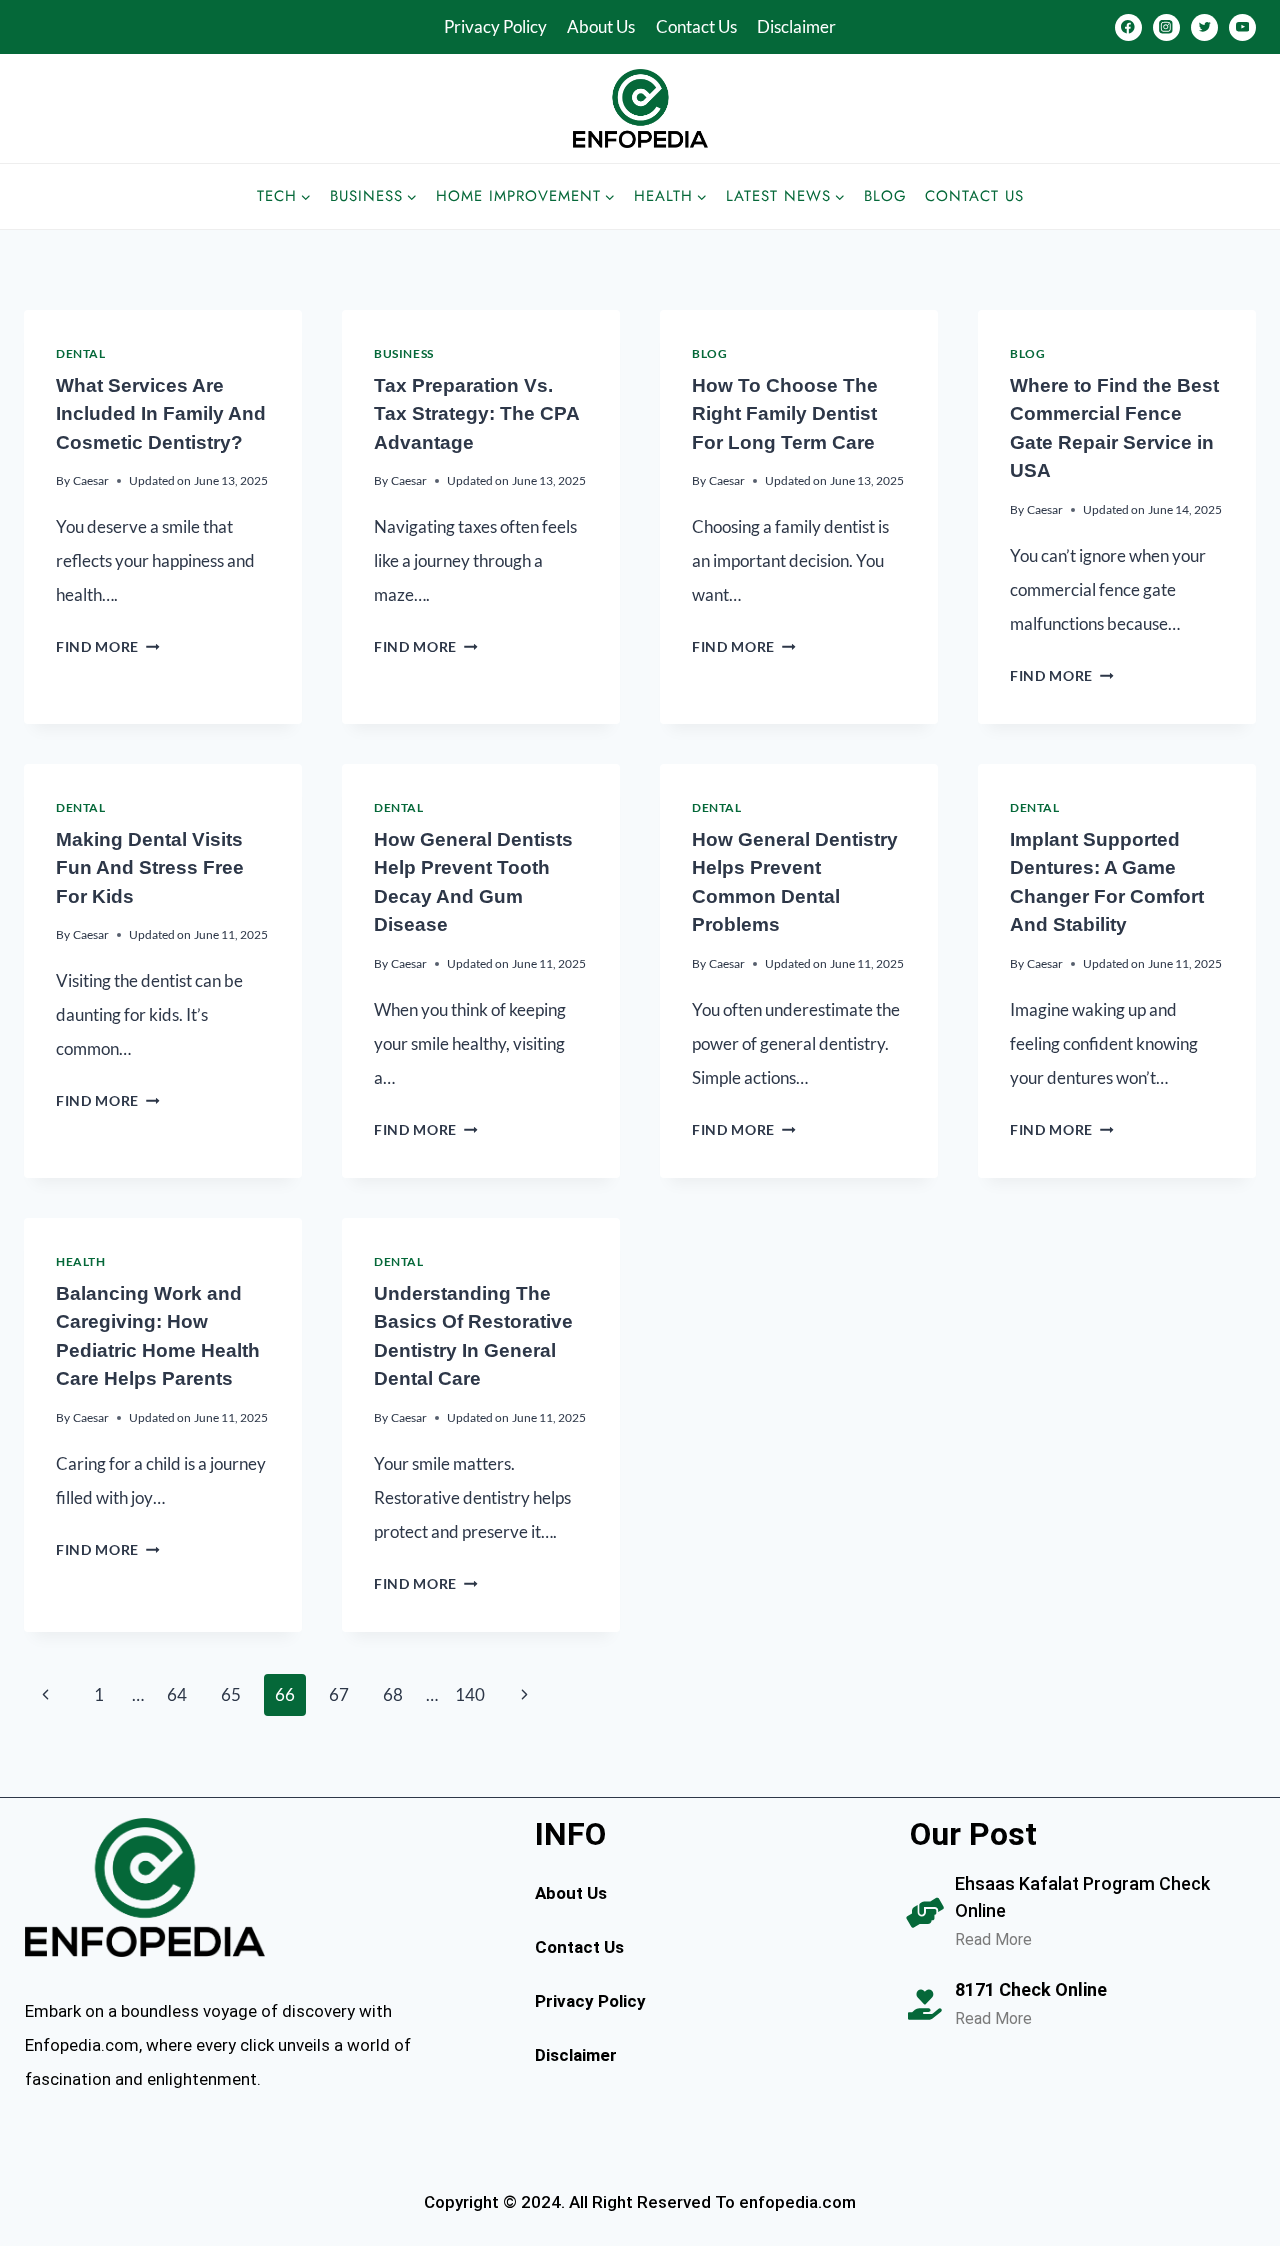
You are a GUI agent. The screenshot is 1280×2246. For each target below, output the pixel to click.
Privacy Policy (495, 26)
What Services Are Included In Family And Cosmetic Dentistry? (161, 414)
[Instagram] (1166, 27)
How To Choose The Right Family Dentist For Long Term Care (785, 414)
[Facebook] (1128, 27)
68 (393, 1694)
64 (177, 1694)
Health (81, 1261)
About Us (601, 26)
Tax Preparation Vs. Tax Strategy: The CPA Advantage (476, 414)
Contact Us (696, 26)
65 (231, 1694)
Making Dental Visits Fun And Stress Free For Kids (150, 868)
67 (339, 1694)
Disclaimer (796, 26)
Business (404, 353)
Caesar (91, 480)
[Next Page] (524, 1695)
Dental (81, 353)
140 (470, 1694)
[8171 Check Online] (925, 2005)
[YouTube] (1242, 27)
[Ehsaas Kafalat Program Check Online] (925, 1913)
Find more (108, 647)
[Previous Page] (45, 1695)
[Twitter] (1204, 27)
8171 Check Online (1031, 1989)
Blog (885, 196)
